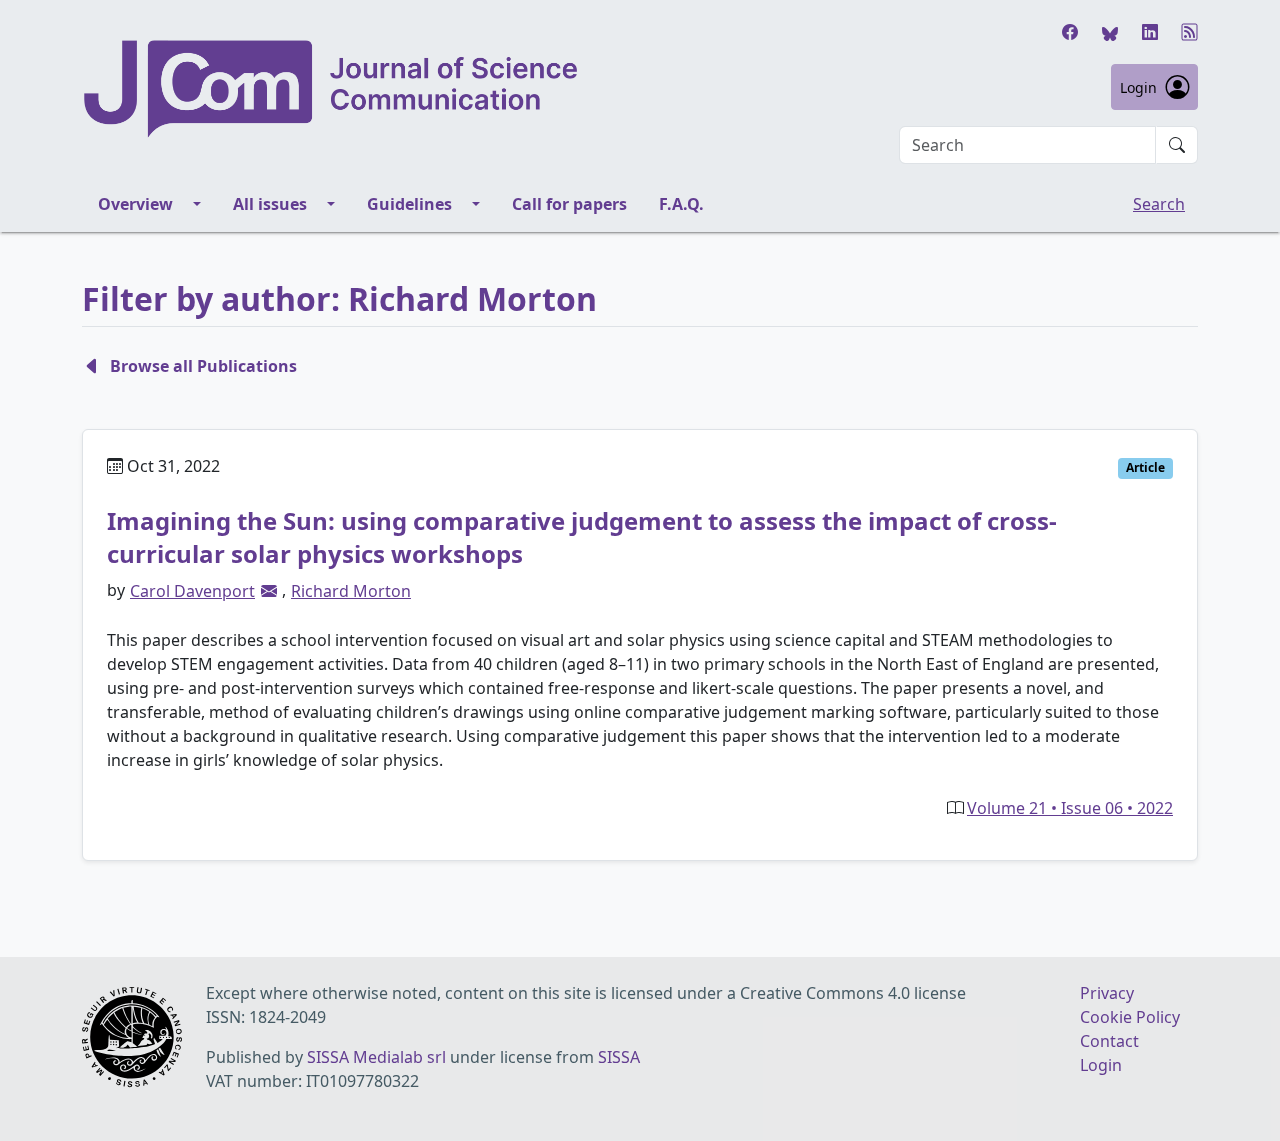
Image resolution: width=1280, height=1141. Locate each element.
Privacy (1107, 993)
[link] (269, 591)
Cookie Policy (1130, 1017)
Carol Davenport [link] (192, 591)
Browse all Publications (203, 366)
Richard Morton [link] (351, 591)
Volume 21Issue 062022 (1070, 808)
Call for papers (569, 204)
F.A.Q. (681, 204)
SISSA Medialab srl (376, 1057)
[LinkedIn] (1150, 32)
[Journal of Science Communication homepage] (332, 89)
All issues (270, 204)
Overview (135, 204)
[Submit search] (1177, 145)
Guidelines (409, 204)
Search (1159, 204)
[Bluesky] (1110, 32)
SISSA (619, 1057)
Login (1138, 87)
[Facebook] (1070, 32)
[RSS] (1190, 32)
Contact (1109, 1041)
